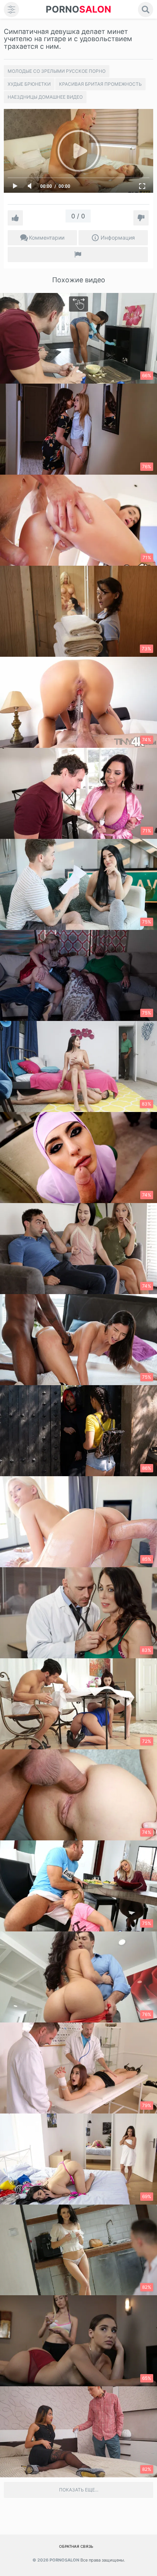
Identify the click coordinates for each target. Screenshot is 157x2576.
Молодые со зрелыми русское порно (57, 71)
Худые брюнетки (29, 84)
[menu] (11, 10)
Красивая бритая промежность (100, 84)
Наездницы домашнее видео (45, 97)
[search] (146, 10)
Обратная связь (76, 2546)
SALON (78, 9)
